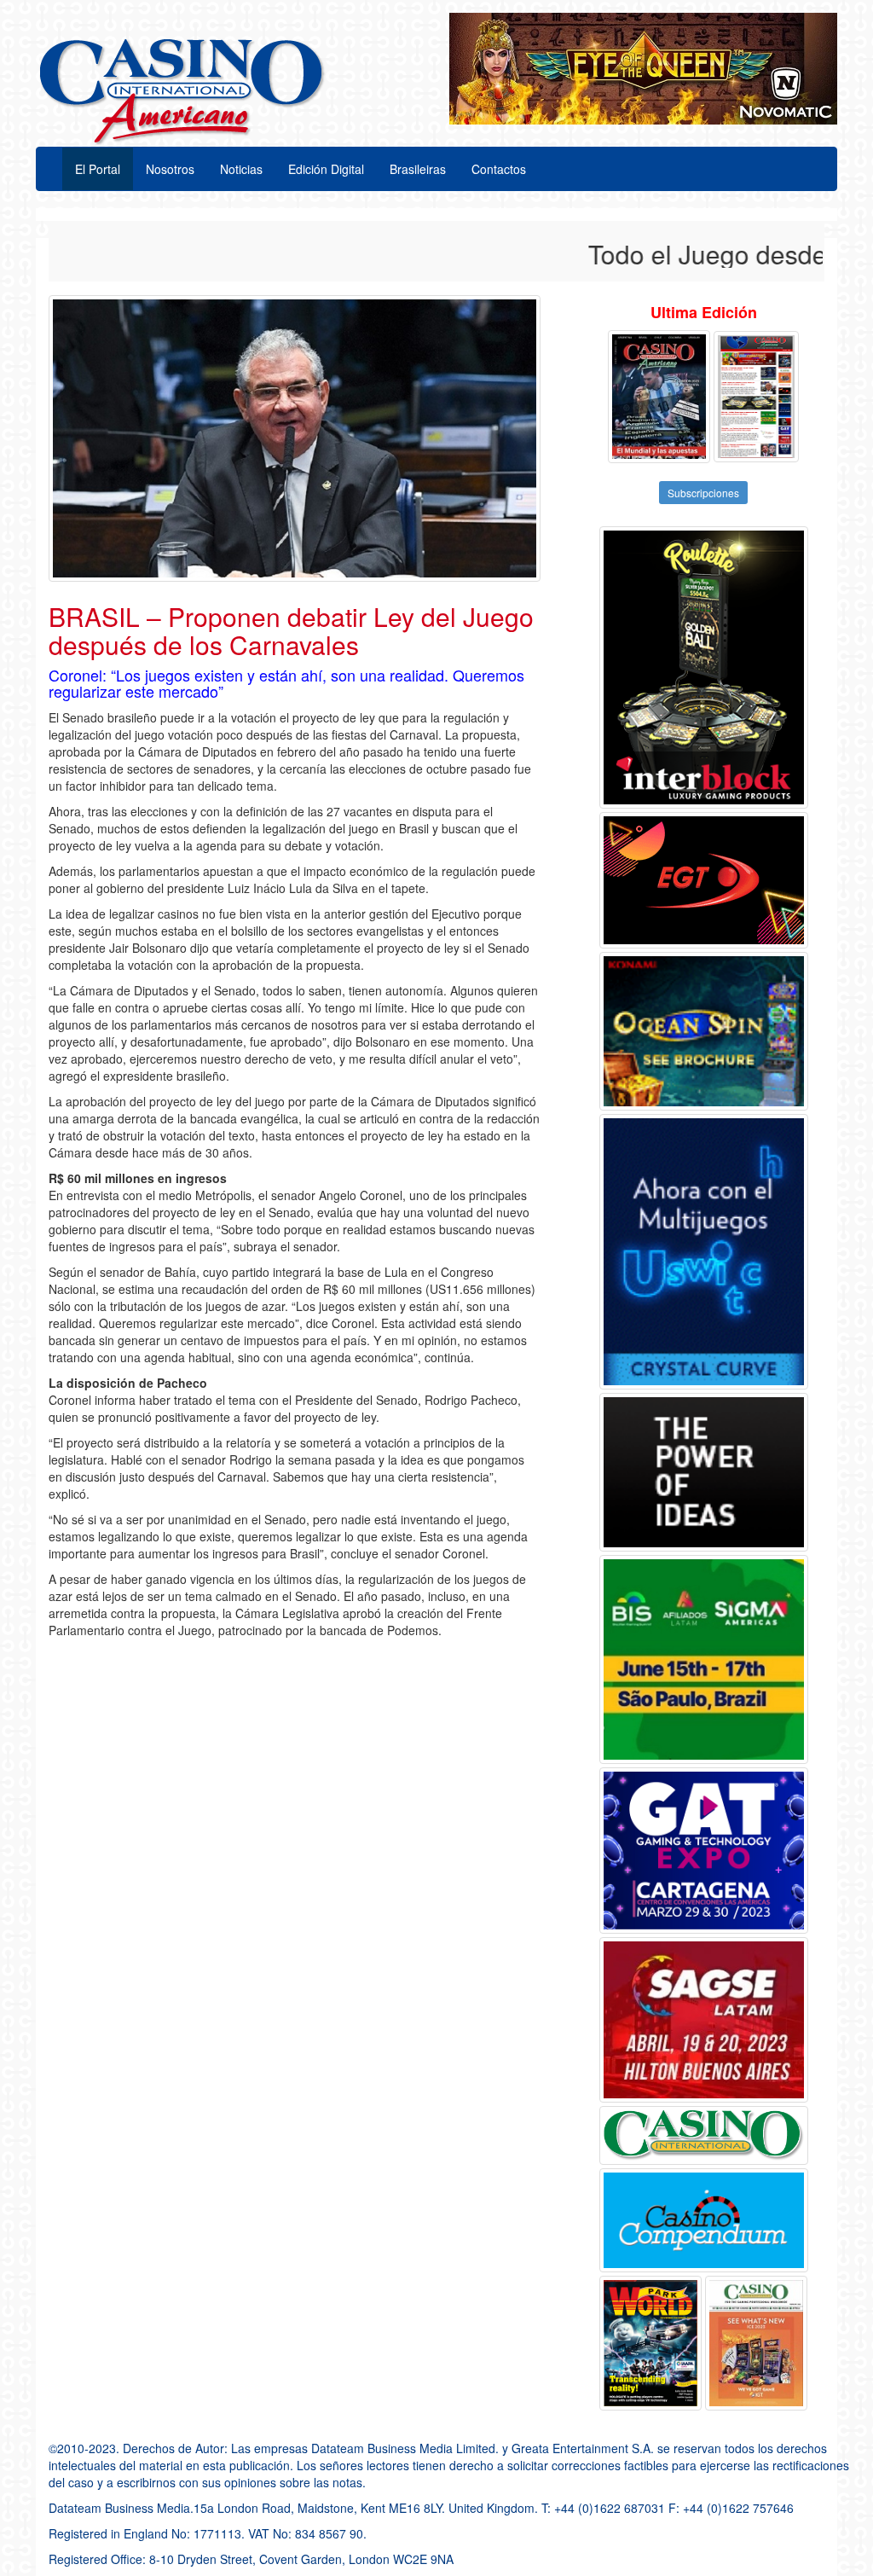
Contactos (499, 169)
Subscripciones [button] (703, 493)
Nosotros (170, 169)
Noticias (241, 169)
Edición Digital (326, 169)
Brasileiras (418, 169)
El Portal (98, 169)
